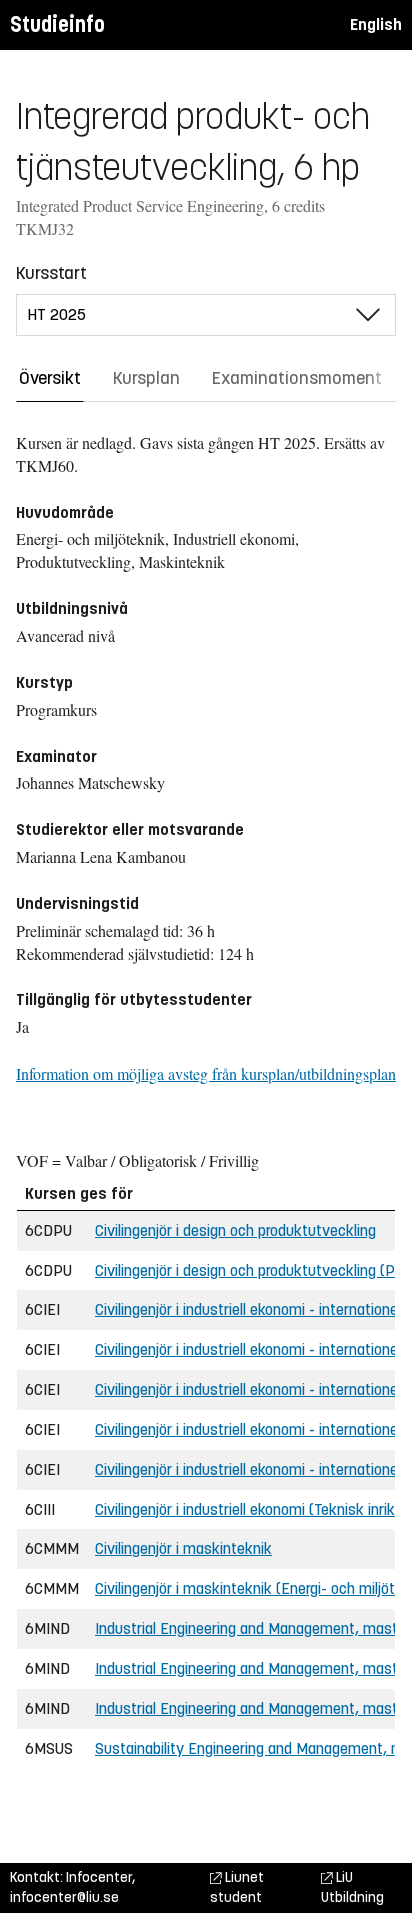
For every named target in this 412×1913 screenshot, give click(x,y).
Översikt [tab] (50, 378)
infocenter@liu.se (64, 1897)
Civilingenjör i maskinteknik (183, 1548)
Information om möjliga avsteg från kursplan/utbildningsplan (206, 1073)
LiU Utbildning (352, 1887)
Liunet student (237, 1887)
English (376, 24)
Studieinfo (57, 24)
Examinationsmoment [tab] (297, 378)
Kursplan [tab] (146, 378)
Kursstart (51, 273)
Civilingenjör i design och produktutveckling (235, 1230)
